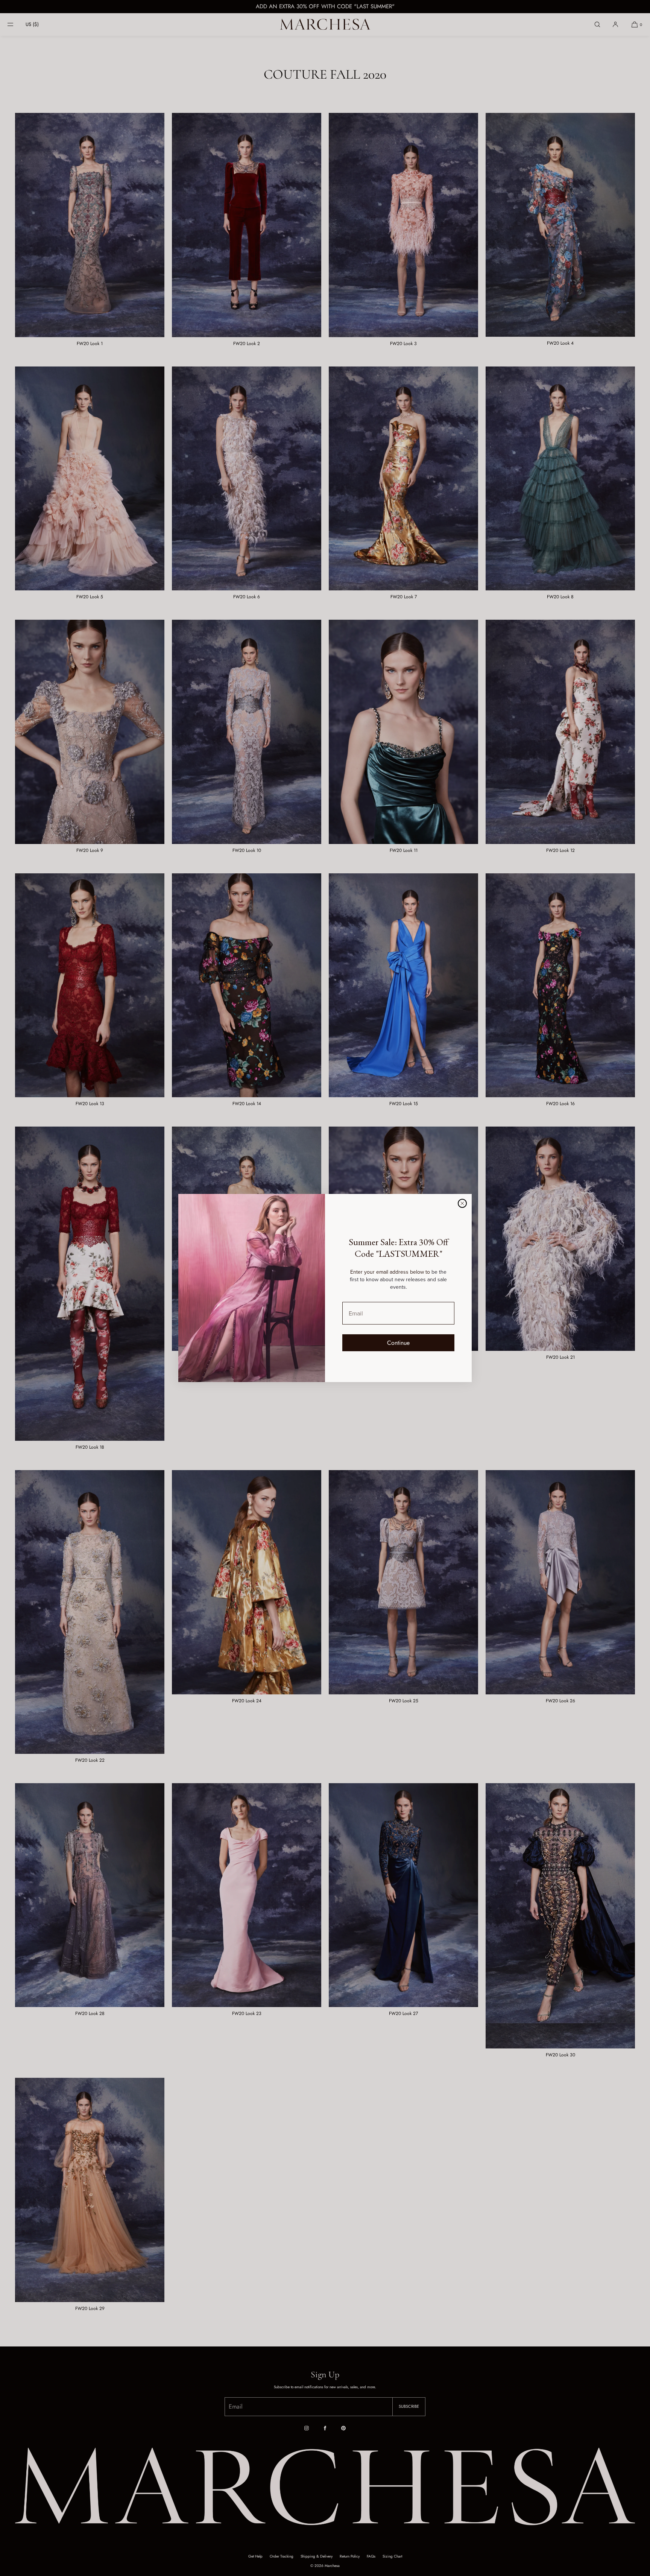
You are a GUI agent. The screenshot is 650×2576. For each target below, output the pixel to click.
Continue (398, 1343)
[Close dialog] (462, 1203)
